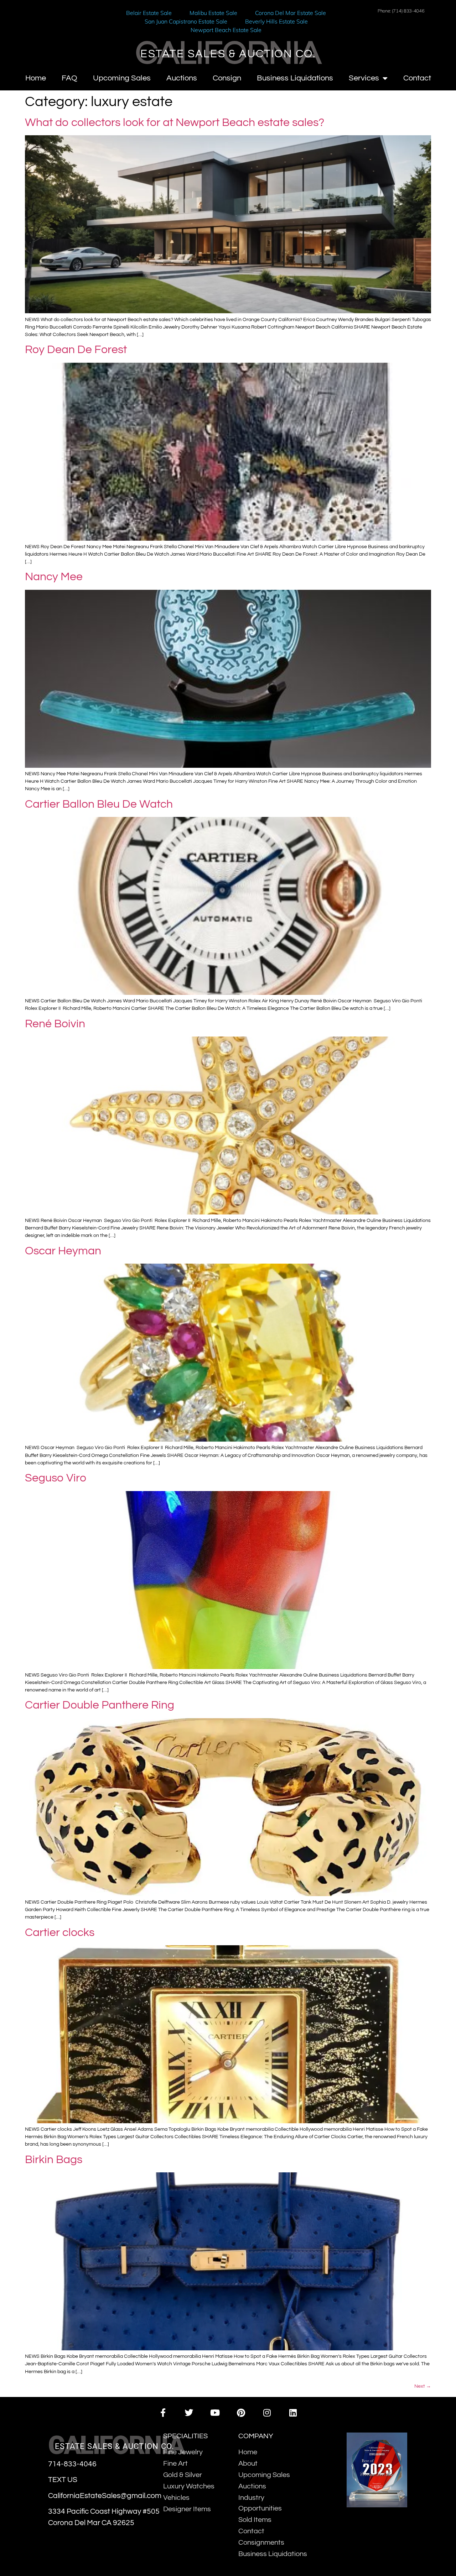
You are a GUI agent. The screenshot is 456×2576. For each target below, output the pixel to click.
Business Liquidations (295, 78)
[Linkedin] (293, 2413)
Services (364, 78)
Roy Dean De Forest (76, 350)
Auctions (182, 78)
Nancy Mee (54, 577)
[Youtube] (215, 2413)
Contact (417, 78)
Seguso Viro (56, 1478)
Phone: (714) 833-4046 (401, 11)
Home (36, 78)
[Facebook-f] (163, 2413)
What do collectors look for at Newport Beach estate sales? (175, 123)
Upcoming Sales (122, 78)
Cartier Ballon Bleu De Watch (99, 804)
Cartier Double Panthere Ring (100, 1705)
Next (423, 2386)
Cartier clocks (60, 1933)
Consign (227, 78)
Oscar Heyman (64, 1251)
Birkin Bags (54, 2160)
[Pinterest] (241, 2413)
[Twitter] (189, 2413)
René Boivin (55, 1024)
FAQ (69, 78)
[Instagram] (267, 2413)
